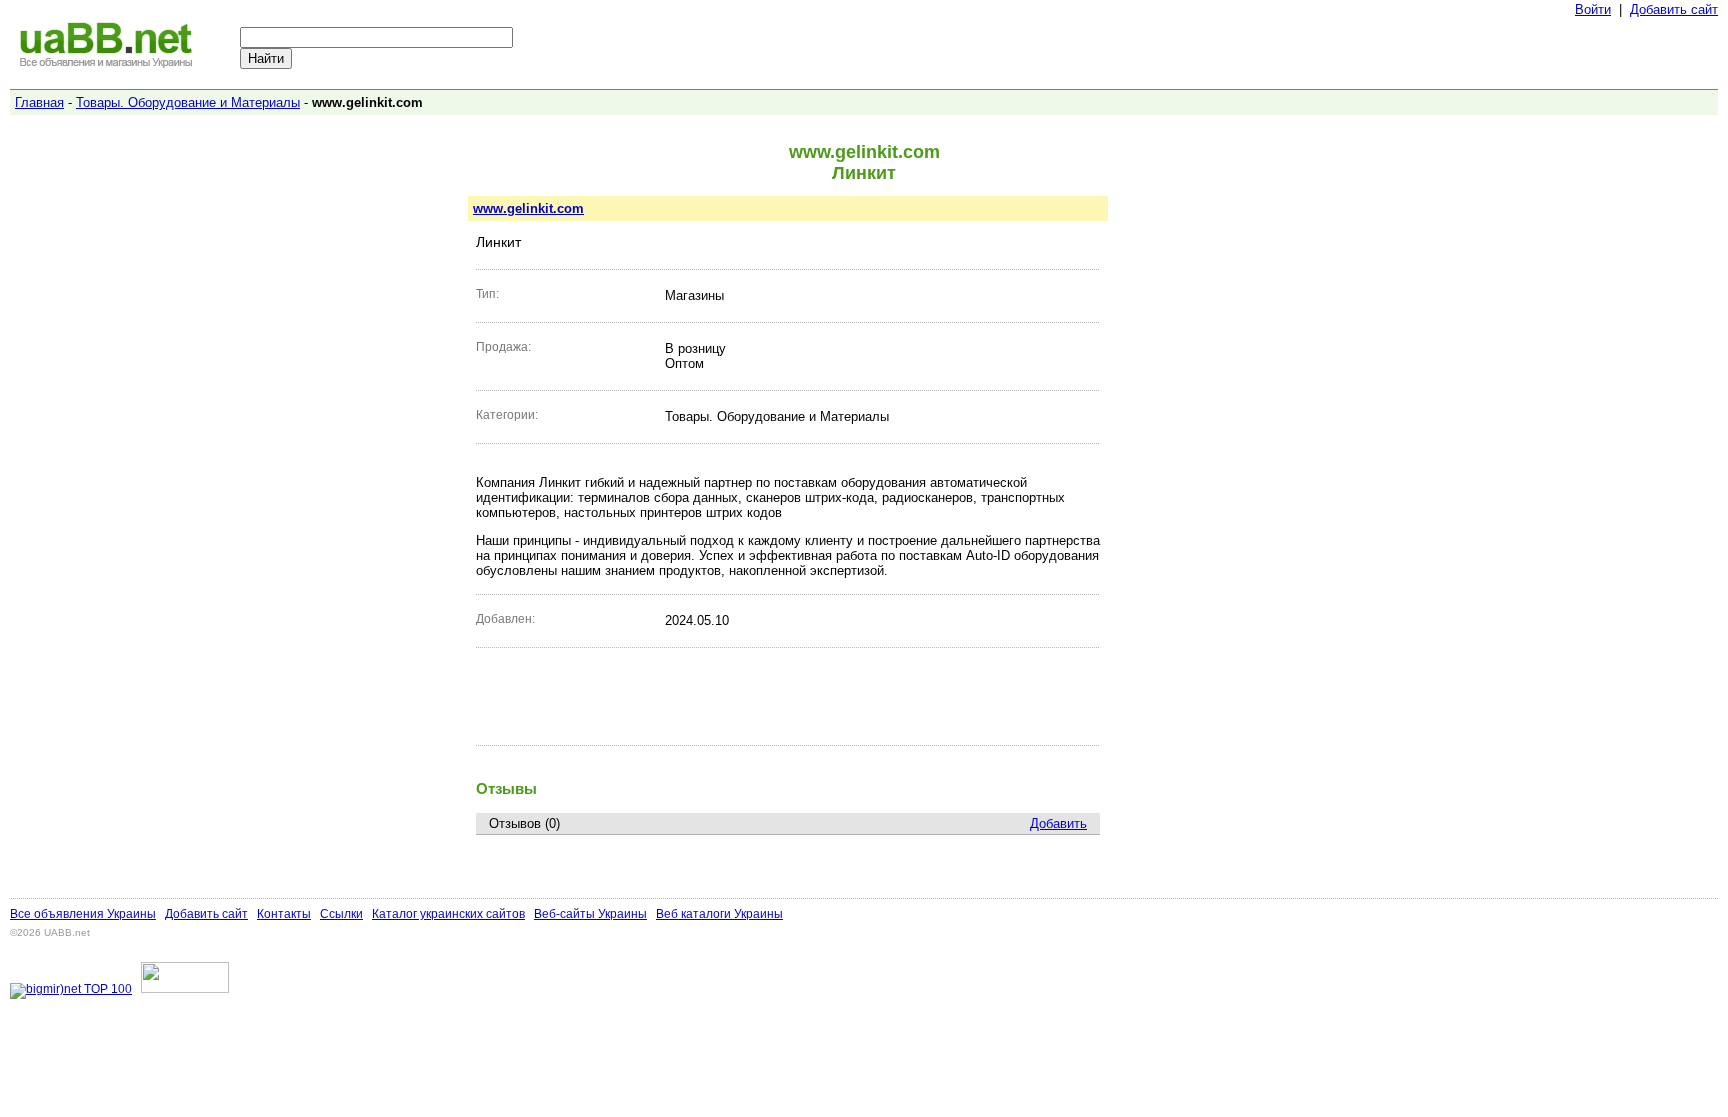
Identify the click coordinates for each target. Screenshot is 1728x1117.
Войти (1593, 9)
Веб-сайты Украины (590, 914)
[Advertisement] (788, 696)
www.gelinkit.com (528, 208)
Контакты (284, 914)
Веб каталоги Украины (719, 914)
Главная (39, 102)
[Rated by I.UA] (185, 989)
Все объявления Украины (83, 914)
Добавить (1058, 823)
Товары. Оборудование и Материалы (188, 102)
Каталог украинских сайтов (448, 914)
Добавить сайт (1674, 9)
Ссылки (341, 914)
